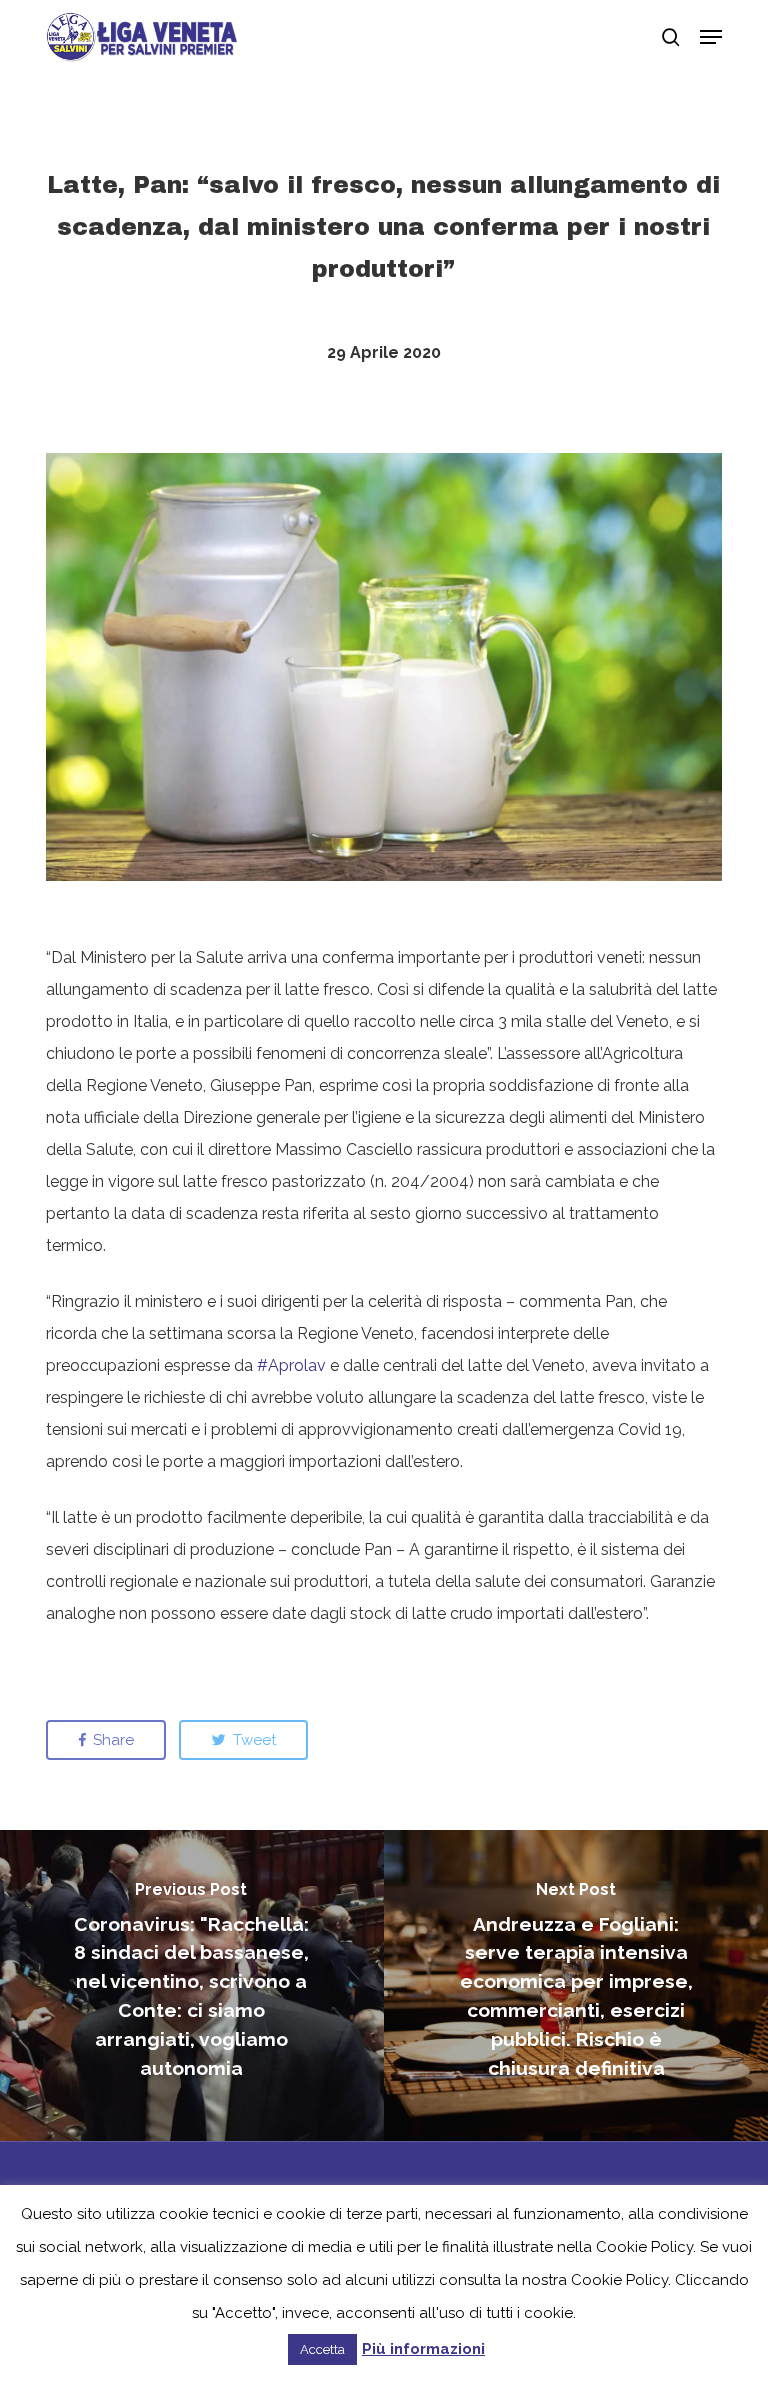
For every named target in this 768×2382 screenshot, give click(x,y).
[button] (711, 37)
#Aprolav (291, 1365)
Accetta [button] (322, 2349)
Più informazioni (423, 2349)
